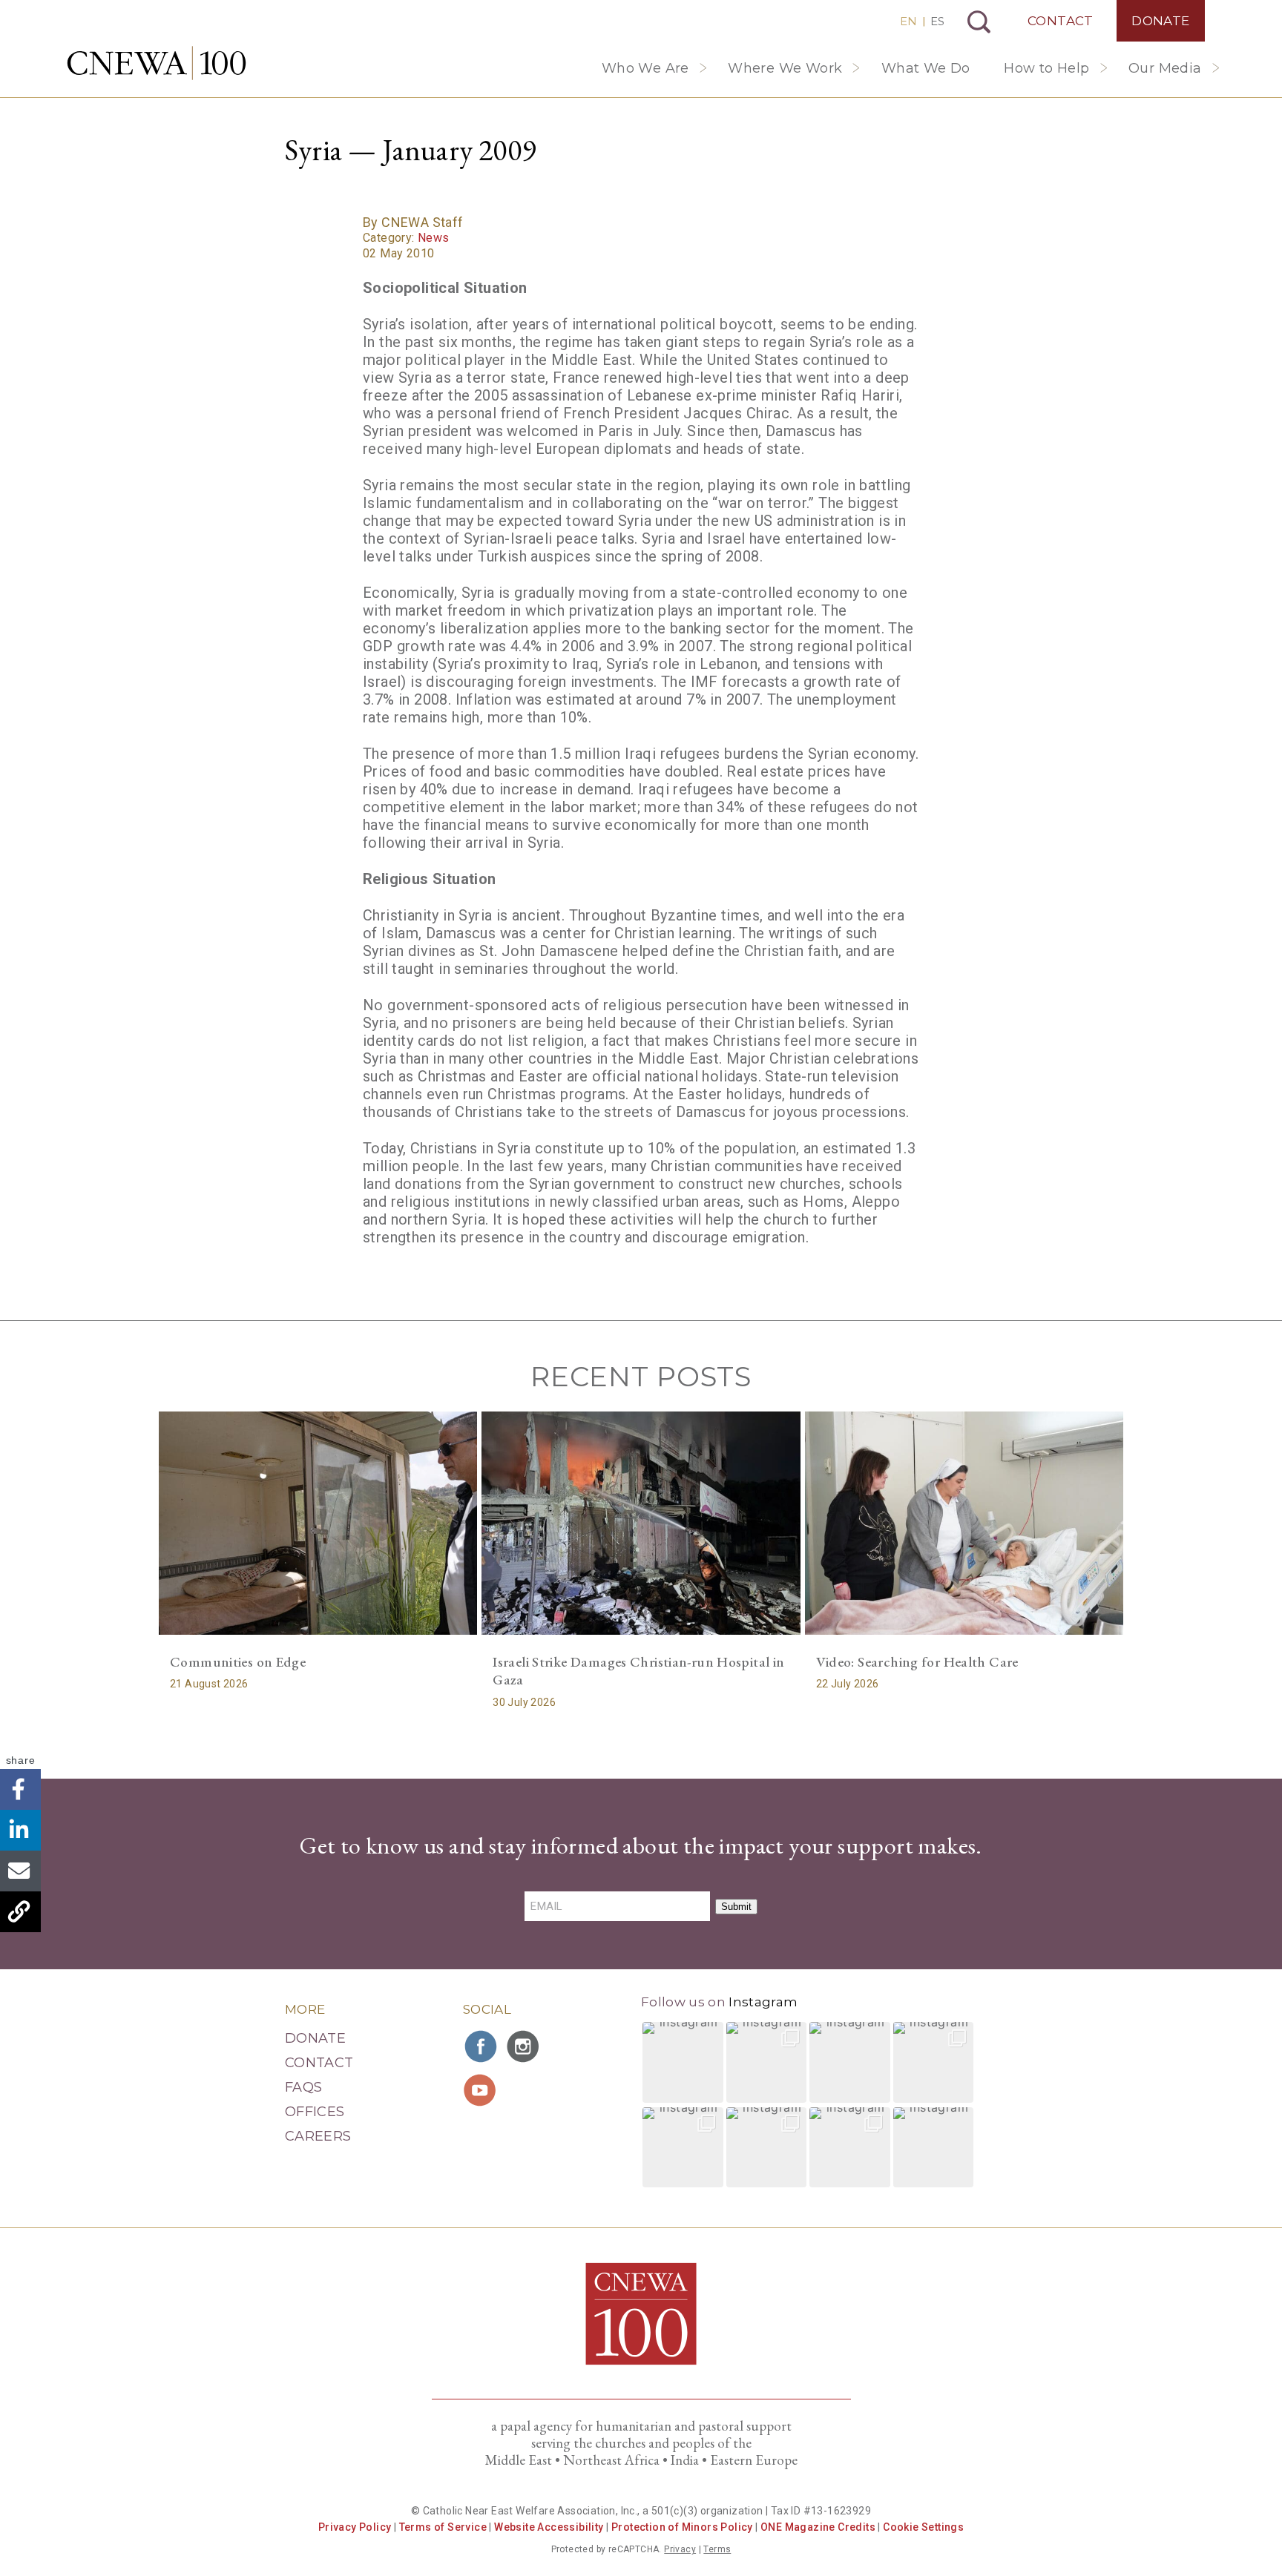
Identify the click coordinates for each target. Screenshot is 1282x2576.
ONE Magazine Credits (818, 2527)
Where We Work (785, 68)
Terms (717, 2549)
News (434, 238)
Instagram (763, 2002)
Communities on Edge (238, 1662)
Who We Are (645, 68)
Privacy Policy (355, 2527)
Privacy (680, 2549)
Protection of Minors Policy (682, 2527)
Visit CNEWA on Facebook (481, 2046)
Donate (1160, 21)
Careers (318, 2136)
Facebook (20, 1789)
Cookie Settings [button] (923, 2527)
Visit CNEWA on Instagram (525, 2046)
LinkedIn (20, 1830)
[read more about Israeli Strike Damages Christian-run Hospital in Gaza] (641, 1523)
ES (937, 21)
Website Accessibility (549, 2527)
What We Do (926, 68)
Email (20, 1871)
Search (979, 22)
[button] (683, 2062)
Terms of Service (443, 2527)
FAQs (303, 2087)
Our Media (1165, 68)
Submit (736, 1907)
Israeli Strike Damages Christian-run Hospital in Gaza (638, 1671)
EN (908, 21)
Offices (315, 2112)
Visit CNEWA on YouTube (481, 2090)
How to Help (1046, 68)
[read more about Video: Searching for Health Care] (964, 1523)
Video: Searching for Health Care (917, 1662)
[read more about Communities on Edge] (318, 1523)
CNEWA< (157, 63)
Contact (1061, 21)
